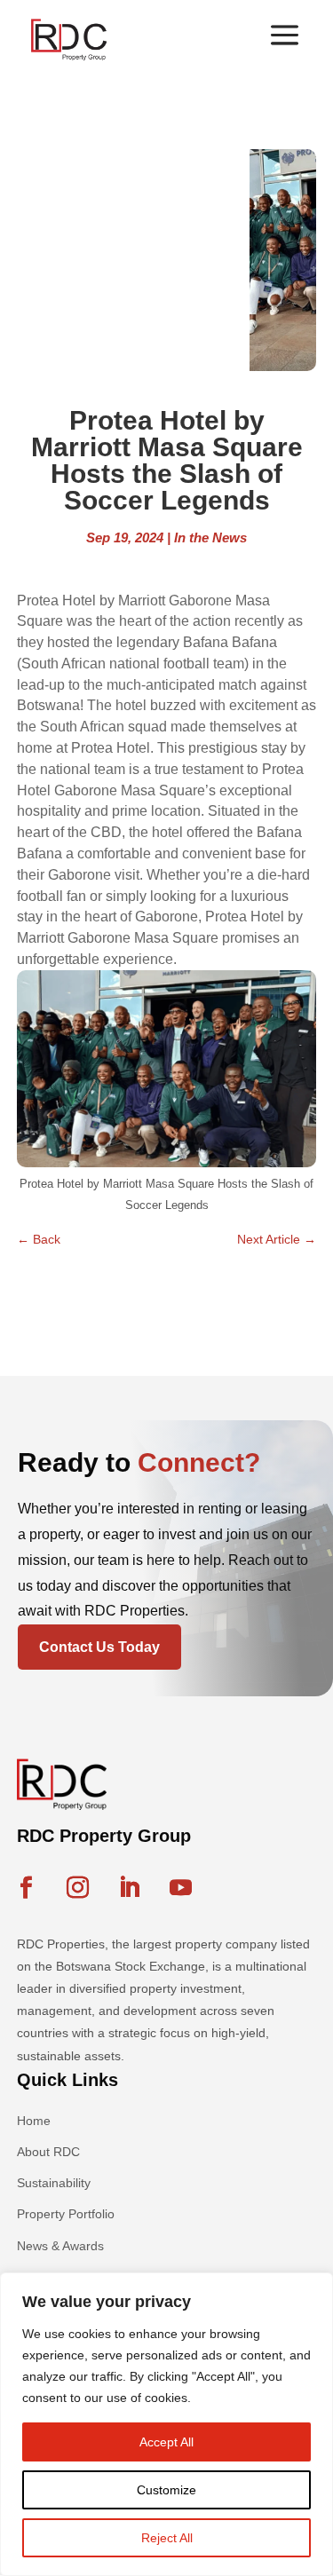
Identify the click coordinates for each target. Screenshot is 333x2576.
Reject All (167, 2538)
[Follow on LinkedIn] (130, 1888)
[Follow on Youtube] (181, 1888)
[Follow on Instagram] (78, 1888)
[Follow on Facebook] (27, 1888)
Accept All (166, 2442)
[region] (166, 2424)
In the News (210, 537)
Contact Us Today (99, 1647)
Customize (166, 2490)
